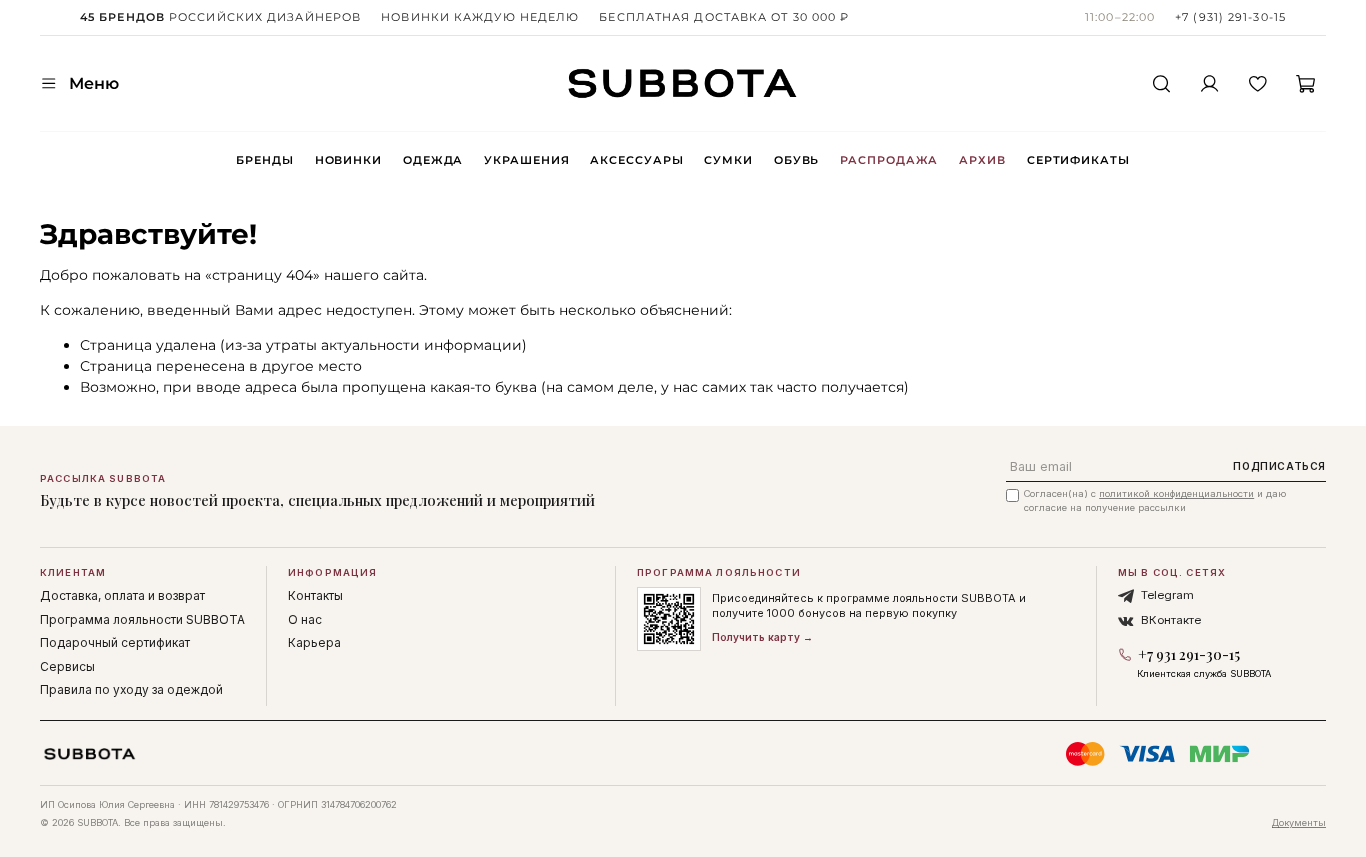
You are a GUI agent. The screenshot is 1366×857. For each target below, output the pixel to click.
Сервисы (67, 666)
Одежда (433, 160)
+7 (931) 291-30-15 (1230, 17)
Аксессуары (636, 160)
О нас (305, 619)
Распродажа (889, 160)
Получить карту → (762, 637)
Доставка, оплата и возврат (122, 595)
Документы (1299, 822)
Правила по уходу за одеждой (131, 689)
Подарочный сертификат (115, 642)
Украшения (526, 160)
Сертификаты (1078, 160)
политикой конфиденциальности (1176, 493)
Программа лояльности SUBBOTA (142, 619)
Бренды (264, 160)
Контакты (315, 595)
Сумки (728, 160)
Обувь (796, 160)
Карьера (314, 642)
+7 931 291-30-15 (1189, 654)
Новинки (348, 160)
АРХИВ (982, 160)
